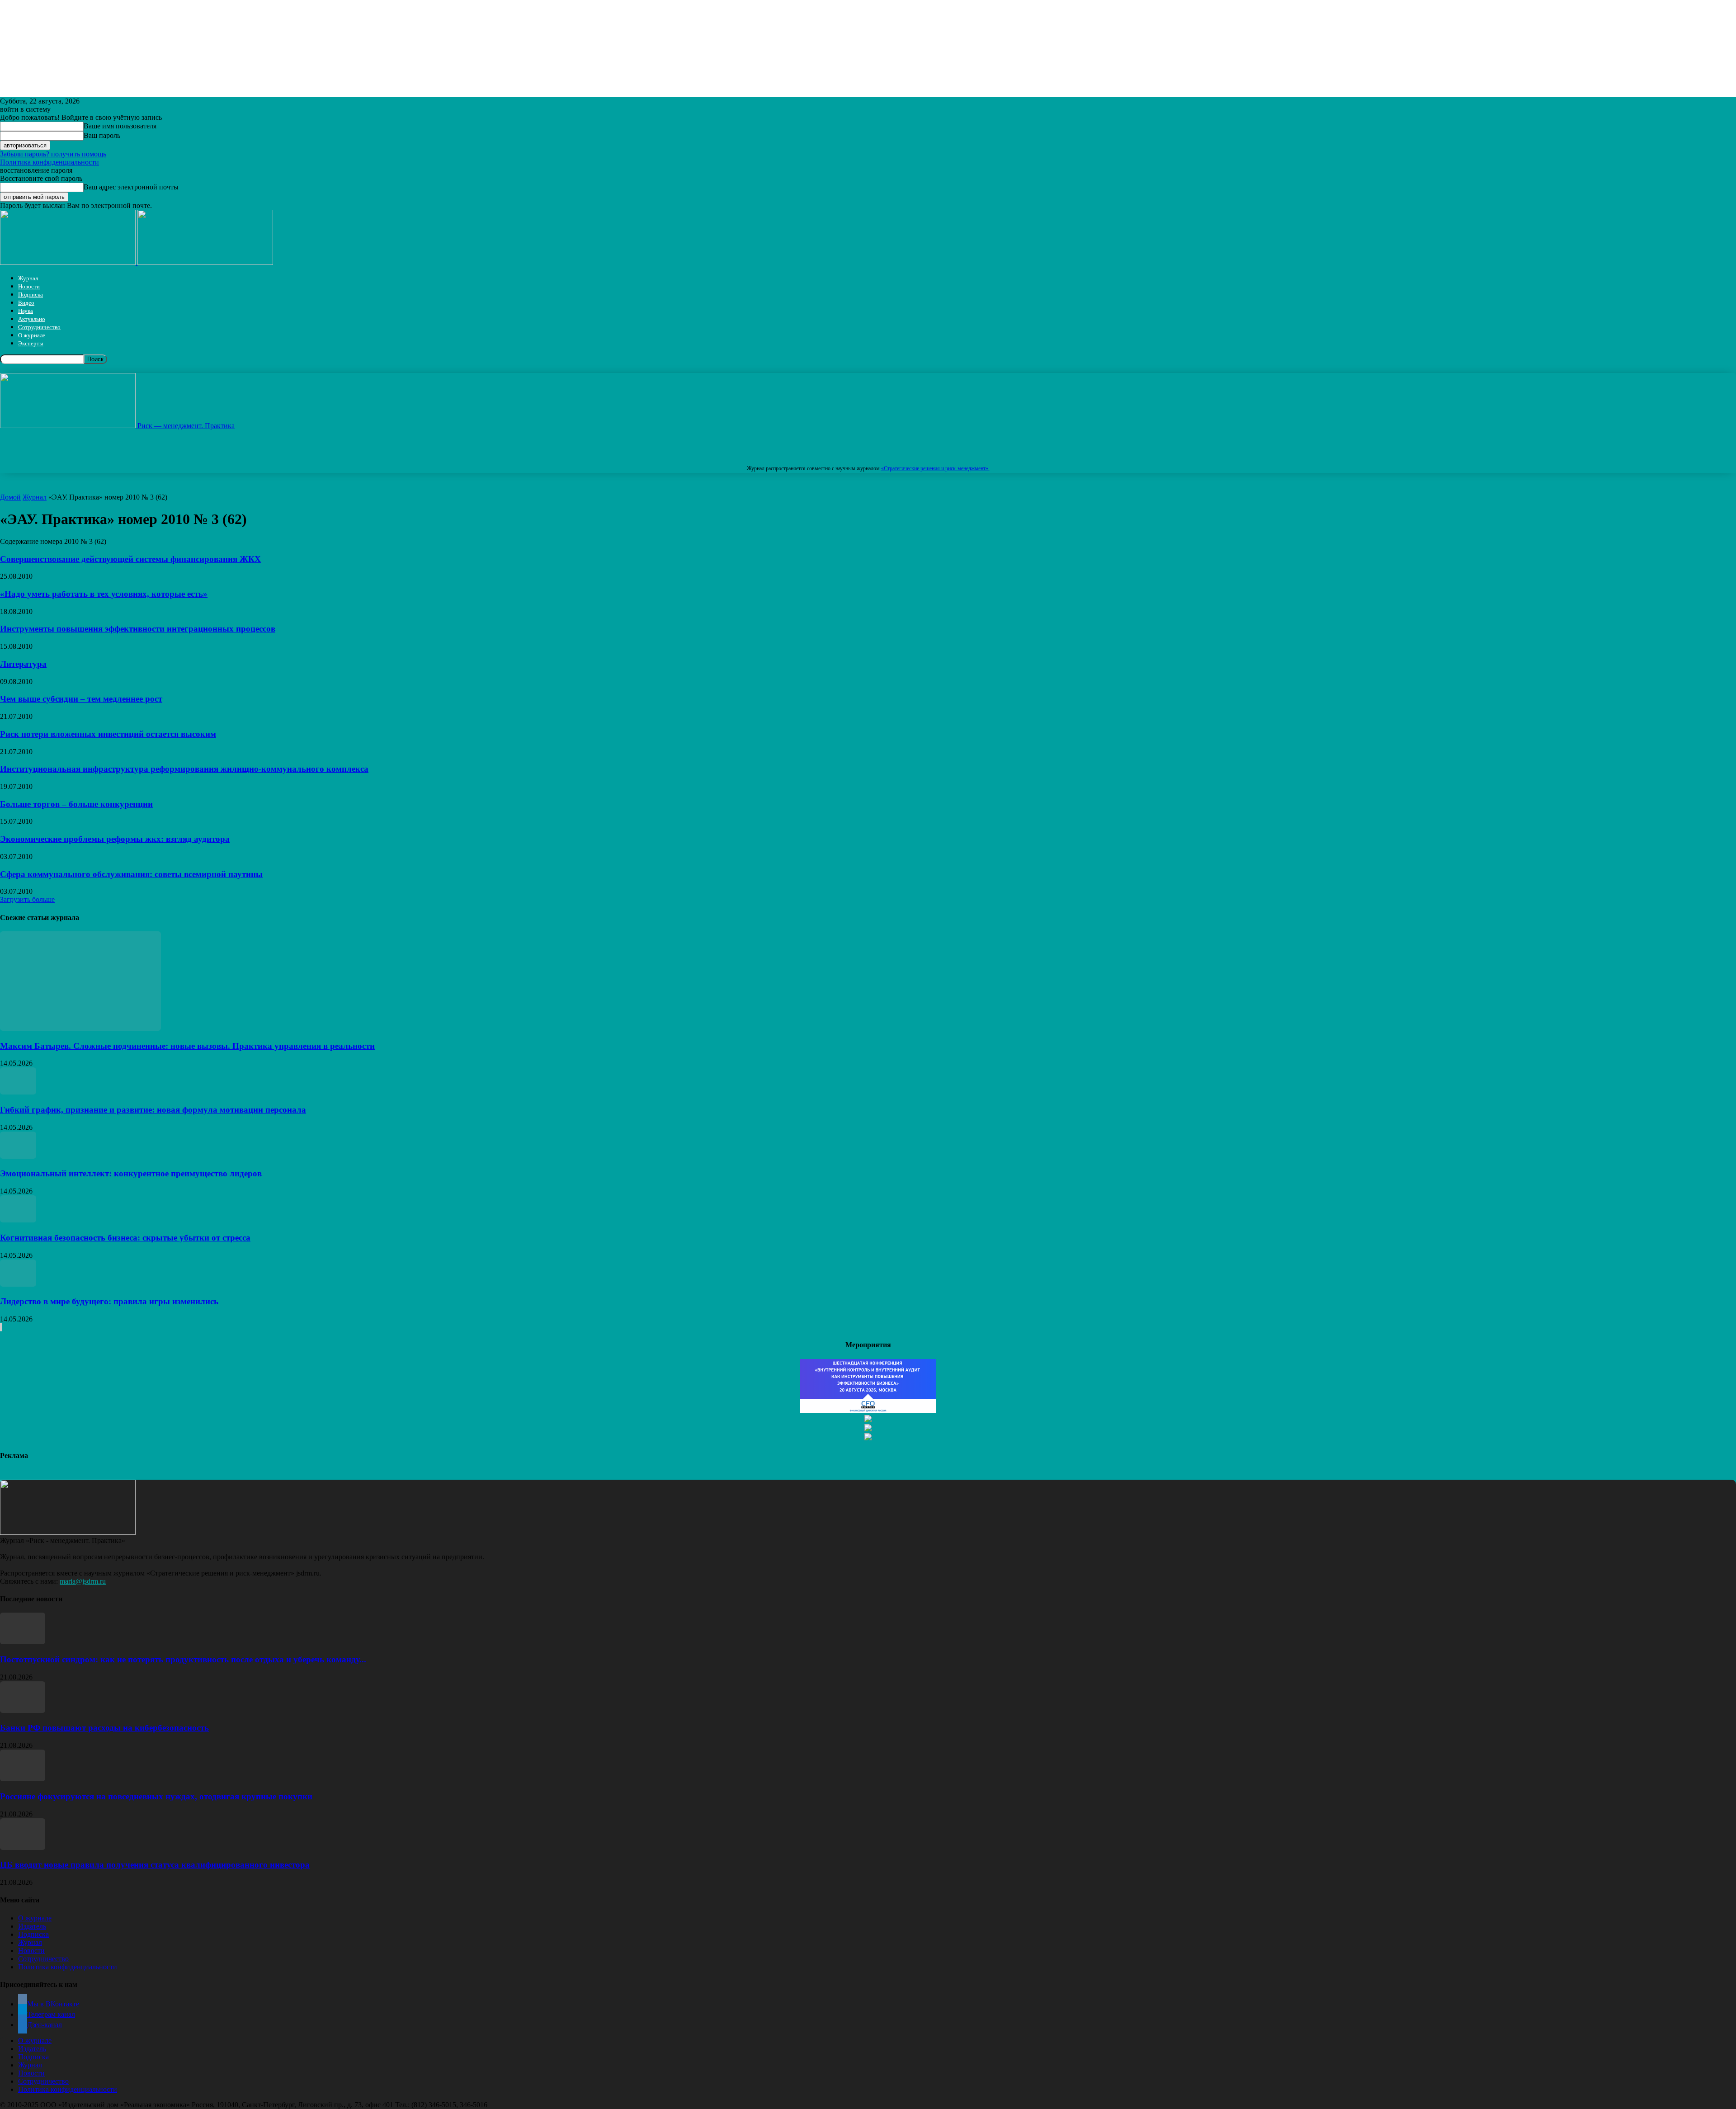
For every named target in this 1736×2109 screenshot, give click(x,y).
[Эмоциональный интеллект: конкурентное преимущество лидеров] (18, 1156)
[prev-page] (0, 1327)
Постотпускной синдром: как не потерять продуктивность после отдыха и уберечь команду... (183, 1659)
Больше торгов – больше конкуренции (76, 804)
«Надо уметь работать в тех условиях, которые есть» (104, 594)
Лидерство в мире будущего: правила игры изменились (109, 1301)
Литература (23, 664)
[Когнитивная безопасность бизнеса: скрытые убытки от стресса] (18, 1220)
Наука (26, 311)
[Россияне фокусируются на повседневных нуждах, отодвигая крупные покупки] (23, 1779)
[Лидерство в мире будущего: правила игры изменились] (18, 1284)
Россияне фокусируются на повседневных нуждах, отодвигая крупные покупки (156, 1796)
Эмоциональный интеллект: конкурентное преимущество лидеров (131, 1173)
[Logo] (69, 262)
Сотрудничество (39, 327)
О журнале (32, 335)
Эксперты (31, 343)
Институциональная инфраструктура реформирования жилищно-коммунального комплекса (184, 769)
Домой (10, 497)
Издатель (32, 1926)
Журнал (28, 278)
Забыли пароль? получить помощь (53, 154)
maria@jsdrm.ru (83, 1581)
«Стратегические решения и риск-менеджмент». (935, 468)
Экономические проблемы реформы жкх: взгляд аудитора (115, 839)
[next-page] (1, 1327)
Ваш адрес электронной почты (131, 187)
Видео (26, 303)
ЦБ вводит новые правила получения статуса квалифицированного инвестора (155, 1865)
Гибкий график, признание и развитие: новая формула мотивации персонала (153, 1110)
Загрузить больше (27, 899)
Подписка (31, 295)
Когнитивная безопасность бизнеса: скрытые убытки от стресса (125, 1238)
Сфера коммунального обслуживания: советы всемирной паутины (131, 874)
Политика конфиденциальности (50, 162)
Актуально (32, 319)
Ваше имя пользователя (120, 126)
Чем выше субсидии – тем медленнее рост (81, 699)
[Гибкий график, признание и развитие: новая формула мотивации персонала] (18, 1092)
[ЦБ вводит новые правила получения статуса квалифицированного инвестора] (23, 1847)
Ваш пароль (102, 135)
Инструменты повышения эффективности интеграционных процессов (138, 629)
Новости (29, 286)
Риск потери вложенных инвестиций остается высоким (108, 734)
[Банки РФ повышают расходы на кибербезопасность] (23, 1710)
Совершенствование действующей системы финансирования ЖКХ (130, 559)
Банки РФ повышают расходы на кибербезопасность (104, 1728)
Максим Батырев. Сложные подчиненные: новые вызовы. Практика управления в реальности (187, 1046)
